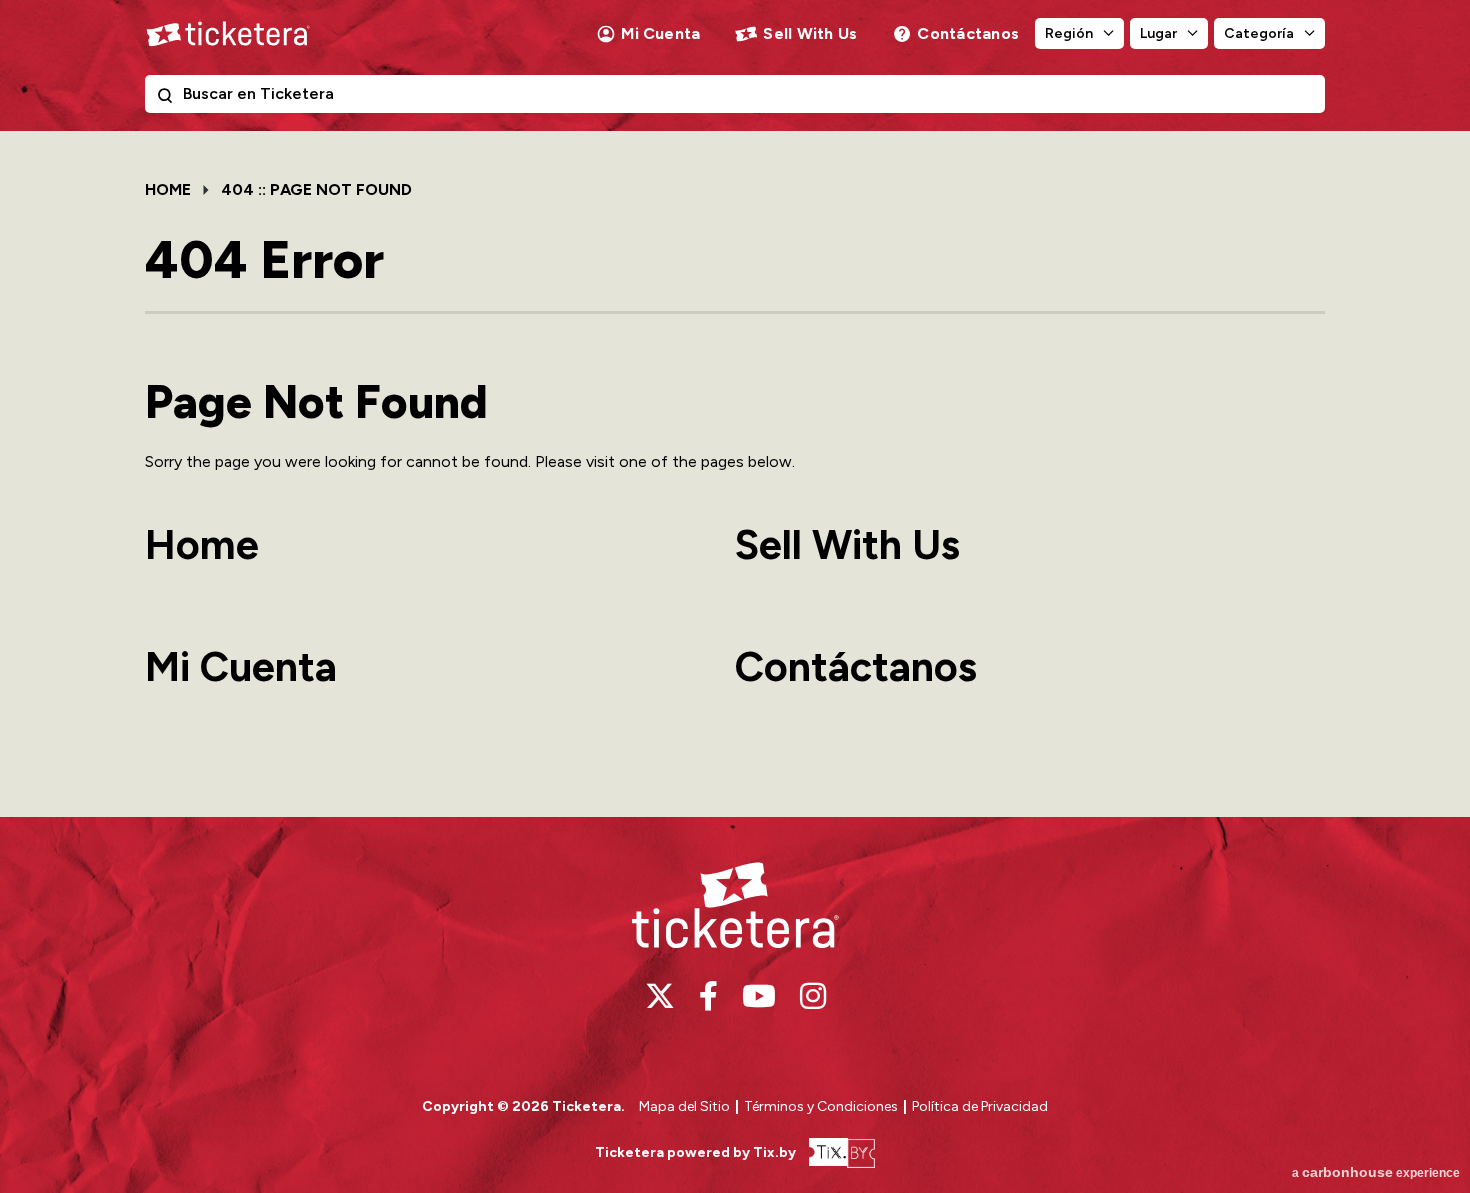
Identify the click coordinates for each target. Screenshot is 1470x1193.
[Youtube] (759, 996)
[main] (735, 473)
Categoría (1259, 33)
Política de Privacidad (980, 1106)
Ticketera (228, 34)
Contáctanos (968, 33)
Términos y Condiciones (822, 1106)
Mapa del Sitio (684, 1106)
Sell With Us (810, 33)
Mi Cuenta (660, 33)
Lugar (1158, 33)
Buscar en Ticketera (169, 99)
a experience (1376, 1172)
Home (168, 189)
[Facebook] (708, 996)
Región (1069, 33)
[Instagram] (813, 996)
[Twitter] (660, 996)
